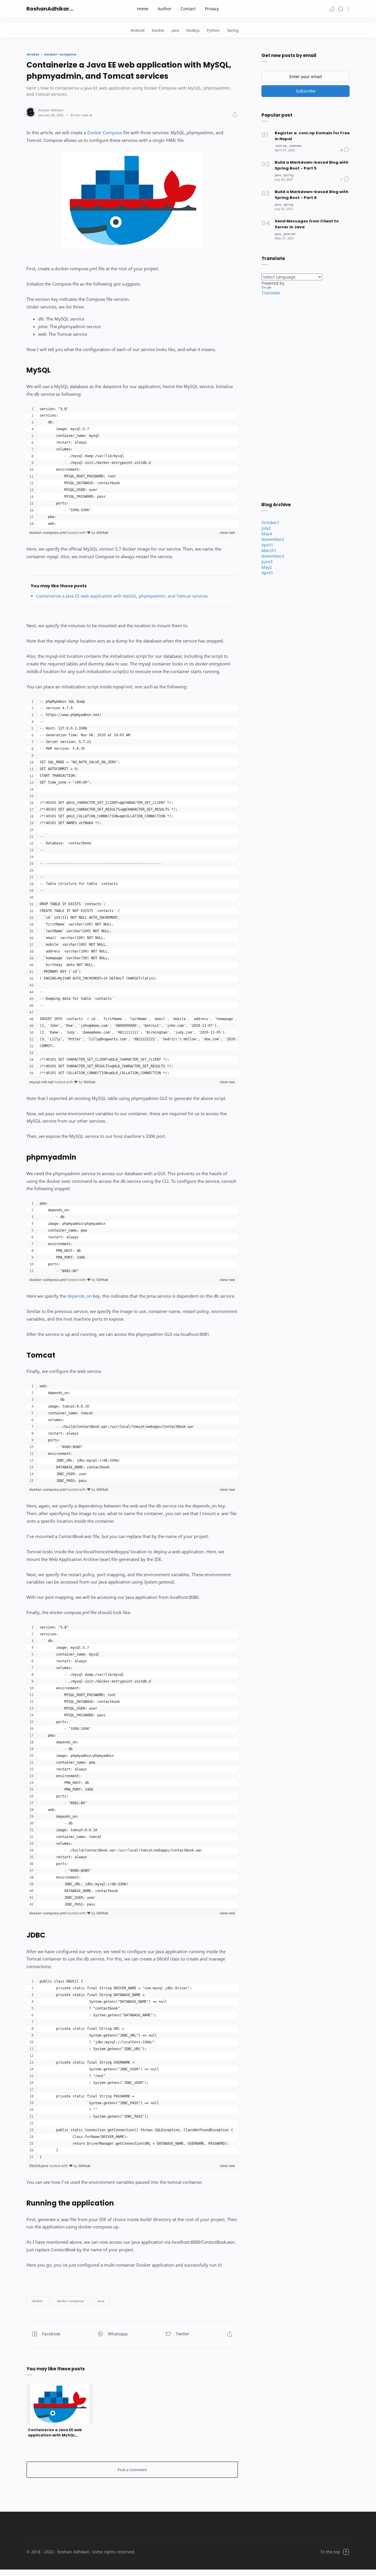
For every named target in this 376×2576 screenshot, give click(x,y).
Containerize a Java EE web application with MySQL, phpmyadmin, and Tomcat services (122, 596)
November (273, 539)
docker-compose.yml (48, 533)
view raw (227, 533)
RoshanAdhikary (49, 9)
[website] (296, 146)
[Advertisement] (305, 398)
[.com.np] (282, 146)
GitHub (102, 533)
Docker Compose (105, 133)
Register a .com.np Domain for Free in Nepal (312, 136)
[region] (132, 467)
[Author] (51, 110)
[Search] (341, 9)
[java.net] (289, 234)
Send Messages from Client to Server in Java (307, 224)
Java (175, 30)
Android (137, 30)
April (267, 545)
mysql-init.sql (42, 1082)
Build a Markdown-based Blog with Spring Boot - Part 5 (312, 165)
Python (213, 30)
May (267, 534)
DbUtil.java (39, 2166)
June (267, 562)
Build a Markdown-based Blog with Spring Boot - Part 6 (312, 195)
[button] (332, 9)
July (266, 528)
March (269, 550)
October (271, 523)
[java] (279, 175)
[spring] (288, 175)
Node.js (193, 30)
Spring (233, 30)
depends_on (79, 1296)
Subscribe (306, 91)
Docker (158, 30)
